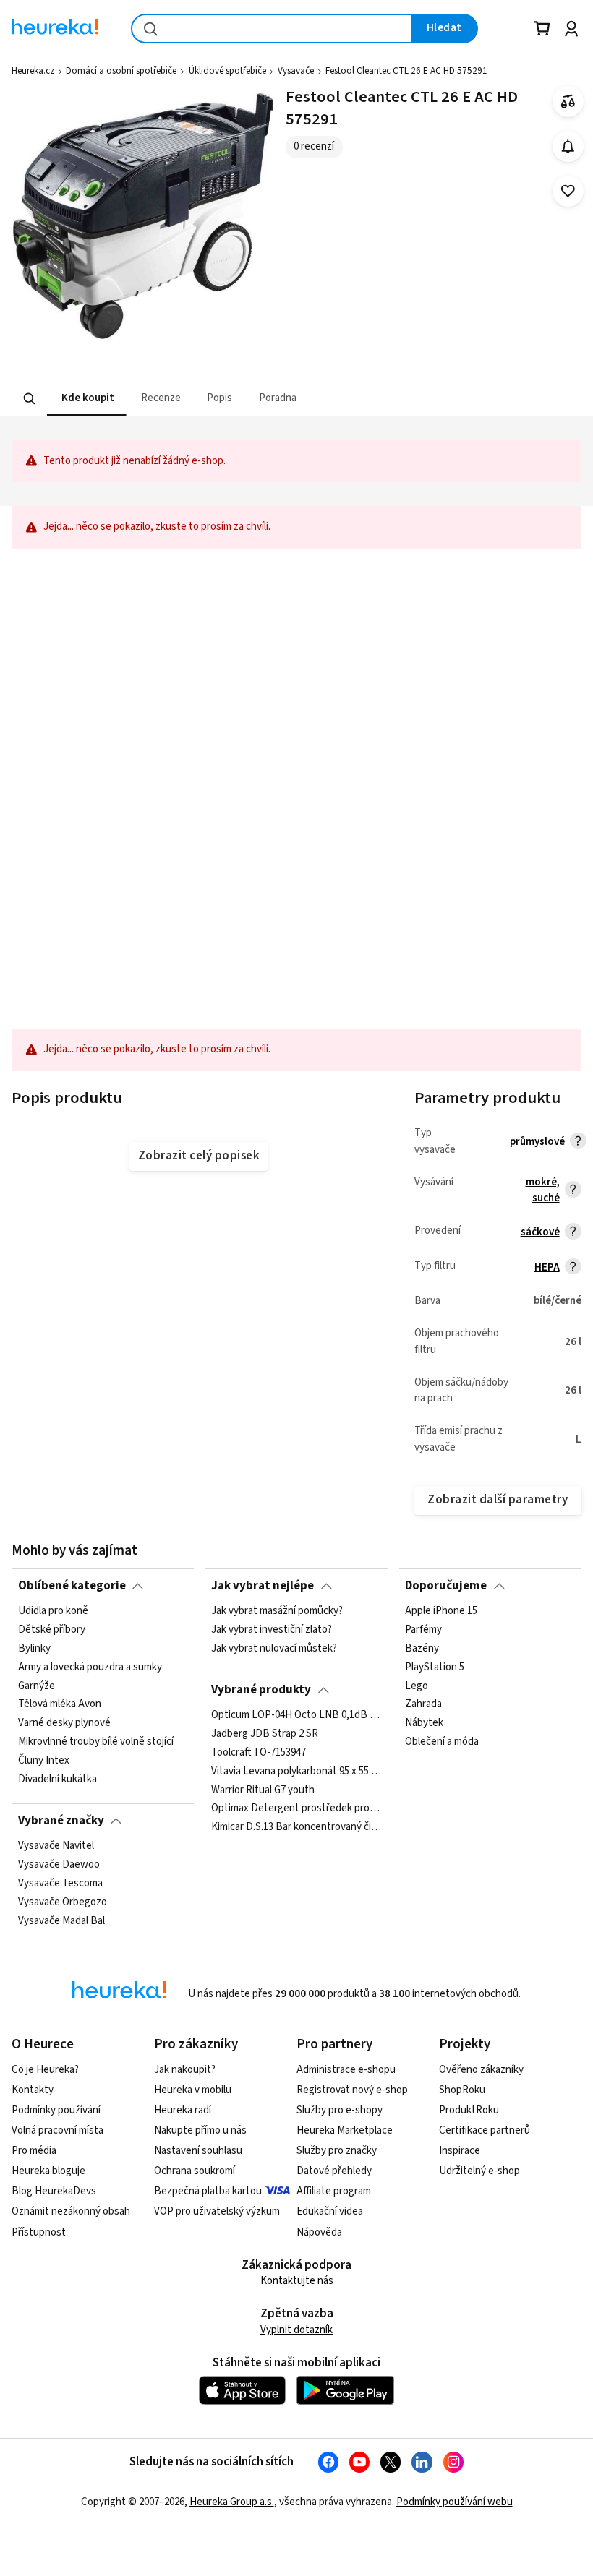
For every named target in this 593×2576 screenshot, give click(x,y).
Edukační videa (330, 2211)
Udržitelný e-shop (479, 2171)
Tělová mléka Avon (60, 1705)
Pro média (34, 2151)
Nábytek (424, 1724)
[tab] (87, 399)
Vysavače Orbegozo (63, 1902)
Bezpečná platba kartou (208, 2191)
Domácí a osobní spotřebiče (121, 71)
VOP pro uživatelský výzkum (217, 2211)
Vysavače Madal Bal (61, 1921)
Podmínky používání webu (455, 2502)
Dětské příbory (52, 1630)
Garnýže (37, 1686)
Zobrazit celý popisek (199, 1156)
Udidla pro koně (53, 1611)
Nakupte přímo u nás (200, 2130)
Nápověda (319, 2232)
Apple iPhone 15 (441, 1611)
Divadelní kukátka (57, 1779)
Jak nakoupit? (185, 2070)
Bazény (422, 1649)
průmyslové (537, 1142)
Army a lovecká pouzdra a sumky (90, 1667)
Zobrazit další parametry (498, 1500)
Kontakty (33, 2090)
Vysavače (296, 71)
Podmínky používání (56, 2110)
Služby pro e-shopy (340, 2110)
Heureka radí (183, 2110)
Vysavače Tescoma (60, 1884)
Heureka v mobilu (193, 2090)
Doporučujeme (446, 1586)
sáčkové (540, 1232)
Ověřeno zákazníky (481, 2070)
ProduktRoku (469, 2110)
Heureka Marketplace (345, 2130)
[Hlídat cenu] (568, 146)
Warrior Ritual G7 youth (263, 1790)
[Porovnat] (568, 102)
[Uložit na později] (568, 191)
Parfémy (423, 1630)
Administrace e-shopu (346, 2070)
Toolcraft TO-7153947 (259, 1753)
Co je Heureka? (45, 2070)
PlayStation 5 (435, 1667)
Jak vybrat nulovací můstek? (274, 1649)
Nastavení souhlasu (198, 2151)
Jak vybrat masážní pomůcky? (277, 1611)
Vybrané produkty (261, 1690)
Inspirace (460, 2151)
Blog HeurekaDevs (54, 2191)
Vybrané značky (61, 1821)
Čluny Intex (44, 1761)
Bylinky (34, 1649)
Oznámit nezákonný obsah (71, 2211)
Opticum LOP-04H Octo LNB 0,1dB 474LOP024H (296, 1715)
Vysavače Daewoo (59, 1865)
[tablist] (207, 399)
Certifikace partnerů (485, 2130)
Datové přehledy (334, 2171)
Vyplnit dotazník (296, 2330)
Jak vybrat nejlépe (263, 1586)
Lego (417, 1686)
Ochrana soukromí (195, 2171)
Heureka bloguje (48, 2171)
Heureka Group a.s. (232, 2502)
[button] (87, 399)
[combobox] (272, 29)
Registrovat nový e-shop (352, 2090)
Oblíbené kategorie (72, 1586)
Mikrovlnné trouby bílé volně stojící (96, 1742)
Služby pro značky (337, 2151)
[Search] (30, 399)
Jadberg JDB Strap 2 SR (265, 1734)
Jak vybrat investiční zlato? (272, 1630)
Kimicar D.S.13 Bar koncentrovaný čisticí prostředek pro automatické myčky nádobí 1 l (296, 1827)
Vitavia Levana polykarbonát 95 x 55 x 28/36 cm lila (296, 1772)
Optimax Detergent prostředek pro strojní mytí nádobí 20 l (296, 1808)
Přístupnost (39, 2232)
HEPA (547, 1267)
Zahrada (423, 1705)
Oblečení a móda (442, 1742)
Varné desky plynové (64, 1724)
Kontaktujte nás (297, 2281)
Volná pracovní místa (57, 2130)
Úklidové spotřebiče (227, 71)
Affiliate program (334, 2191)
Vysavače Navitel (56, 1846)
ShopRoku (462, 2090)
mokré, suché (543, 1190)
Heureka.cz (33, 71)
